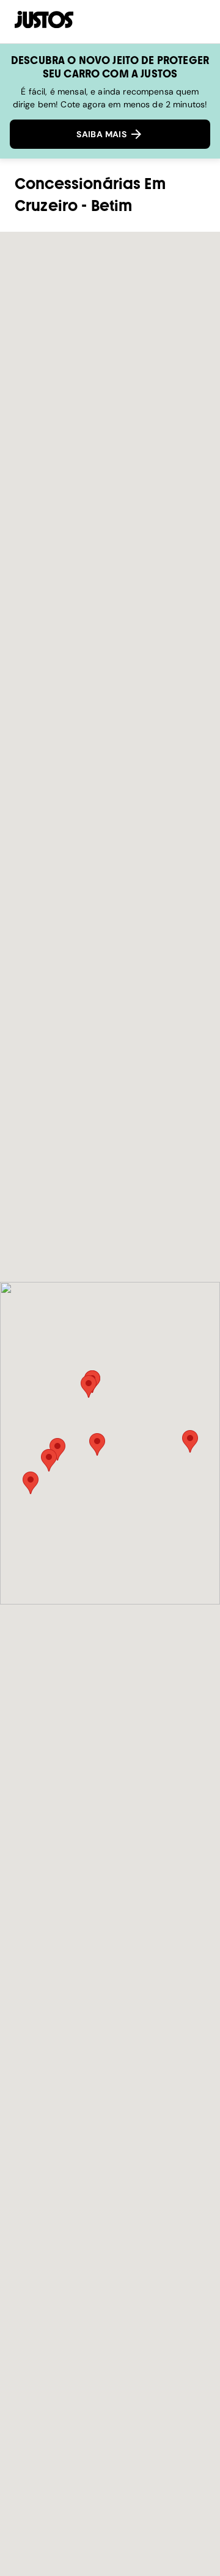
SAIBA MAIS (102, 134)
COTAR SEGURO (140, 21)
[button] (97, 1444)
